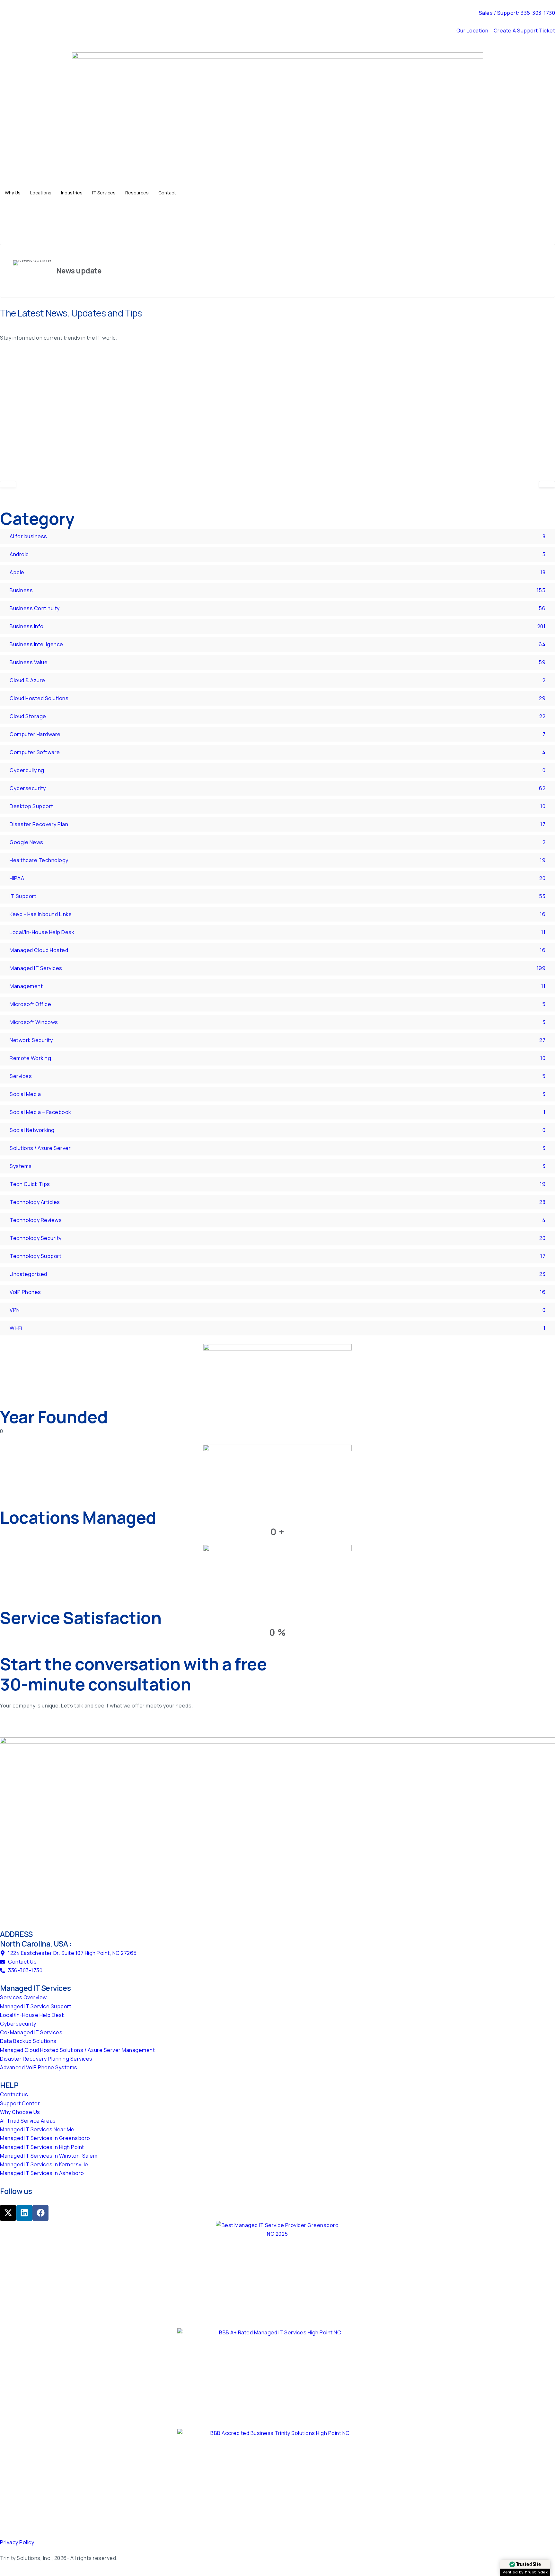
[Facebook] (40, 2213)
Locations (41, 193)
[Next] (547, 484)
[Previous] (8, 484)
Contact (167, 193)
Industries (72, 193)
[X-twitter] (8, 2213)
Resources (137, 193)
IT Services (104, 193)
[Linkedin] (24, 2213)
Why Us (13, 193)
